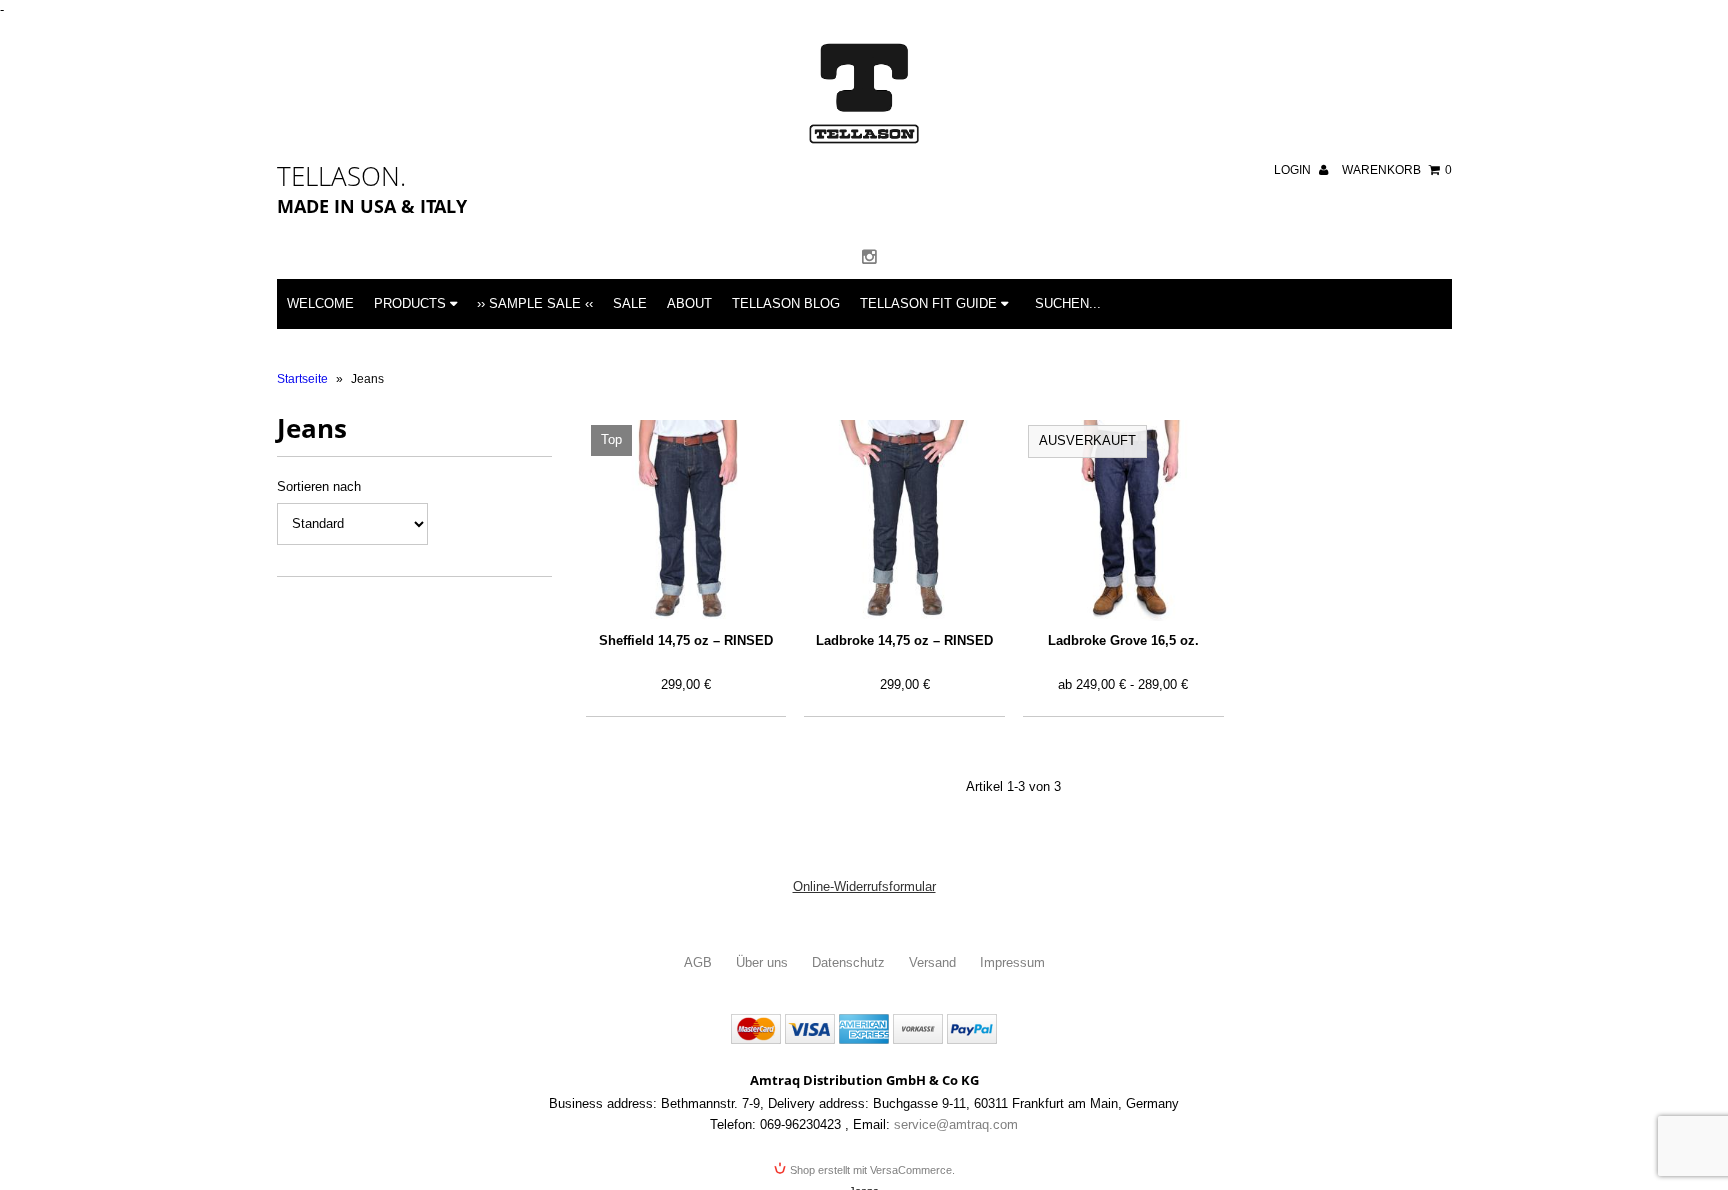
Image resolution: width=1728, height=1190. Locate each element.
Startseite (302, 379)
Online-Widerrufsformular (864, 886)
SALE (630, 303)
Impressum (1012, 962)
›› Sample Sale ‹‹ (535, 303)
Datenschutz (848, 962)
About (689, 303)
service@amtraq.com (956, 1124)
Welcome (320, 303)
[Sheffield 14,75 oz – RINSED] (686, 520)
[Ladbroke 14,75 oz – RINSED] (904, 520)
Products (412, 303)
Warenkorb (1397, 170)
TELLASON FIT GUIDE (930, 303)
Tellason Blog (786, 303)
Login (1294, 170)
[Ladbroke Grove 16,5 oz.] (1123, 520)
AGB (698, 962)
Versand (932, 962)
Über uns (762, 962)
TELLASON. (341, 176)
